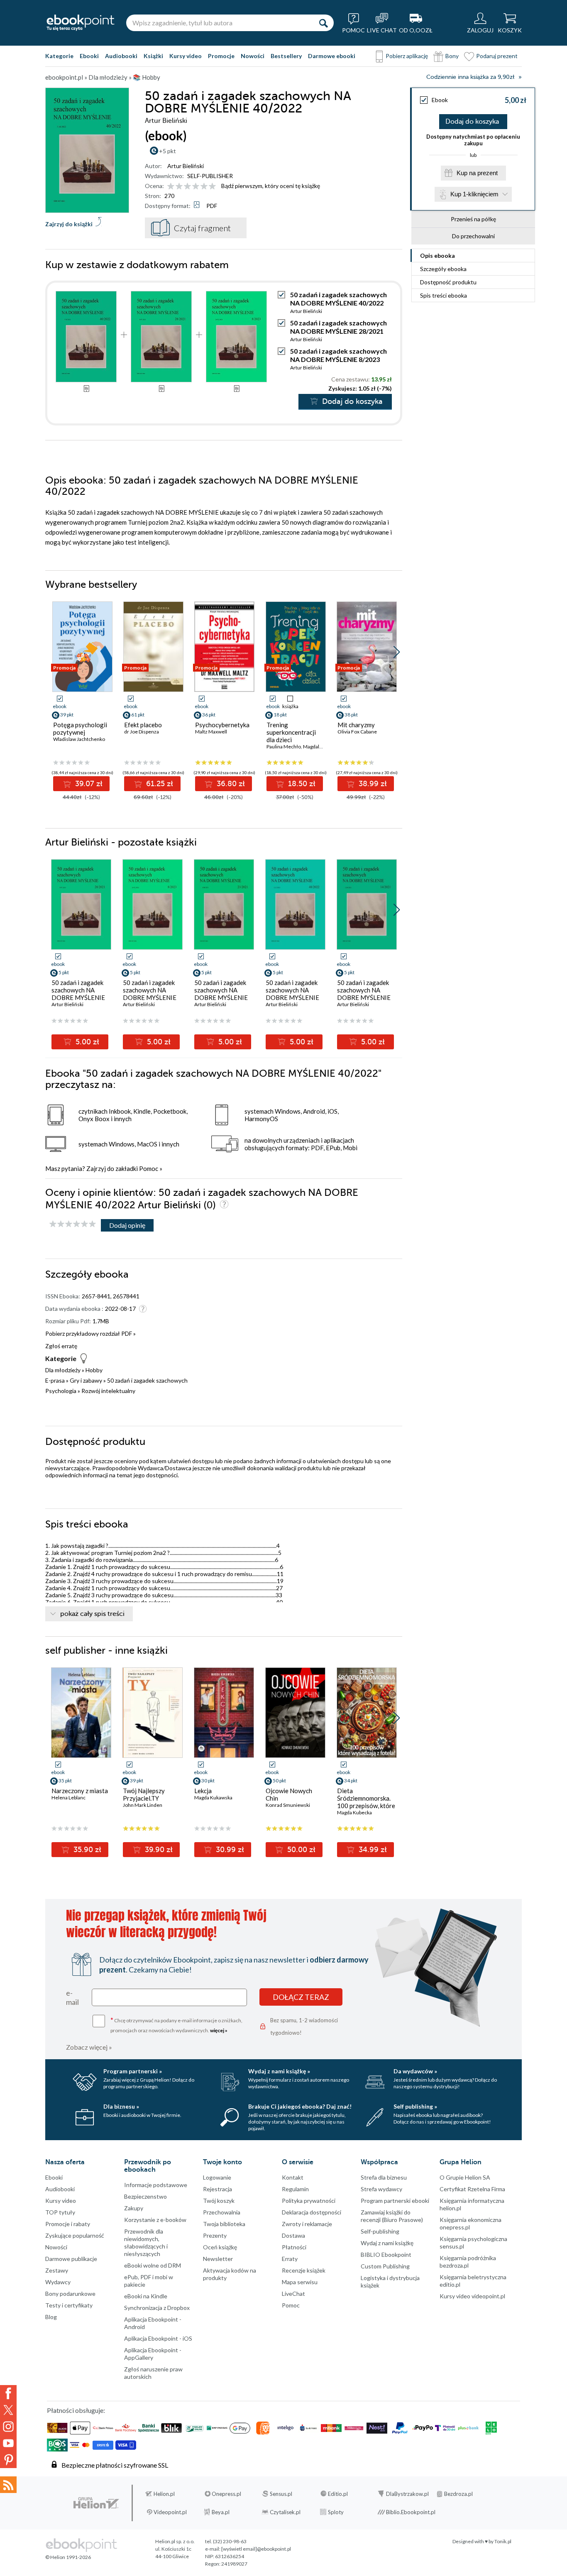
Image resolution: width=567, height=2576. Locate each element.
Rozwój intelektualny (108, 1391)
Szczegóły (443, 269)
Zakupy (134, 2208)
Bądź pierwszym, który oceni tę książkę (271, 186)
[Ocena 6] (212, 187)
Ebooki (89, 56)
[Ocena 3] (187, 187)
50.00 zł (300, 1850)
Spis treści (444, 295)
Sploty (336, 2512)
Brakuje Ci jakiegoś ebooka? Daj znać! (300, 2106)
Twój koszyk (219, 2201)
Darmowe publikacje (71, 2259)
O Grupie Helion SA (465, 2177)
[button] (397, 652)
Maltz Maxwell (211, 732)
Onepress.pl (226, 2494)
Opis (437, 255)
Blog (51, 2317)
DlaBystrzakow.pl (407, 2494)
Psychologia (61, 1391)
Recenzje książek (304, 2270)
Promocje (221, 56)
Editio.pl (338, 2494)
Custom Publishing (385, 2266)
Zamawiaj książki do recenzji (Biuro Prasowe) (392, 2216)
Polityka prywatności (309, 2201)
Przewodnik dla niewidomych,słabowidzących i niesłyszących (146, 2242)
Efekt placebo (143, 725)
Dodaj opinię (127, 1225)
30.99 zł (229, 1850)
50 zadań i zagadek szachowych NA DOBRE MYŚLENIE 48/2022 (292, 994)
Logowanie (217, 2177)
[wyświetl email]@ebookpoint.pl (256, 2549)
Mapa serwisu (300, 2282)
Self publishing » (415, 2106)
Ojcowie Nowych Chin (289, 1794)
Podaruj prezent (497, 56)
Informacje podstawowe (156, 2185)
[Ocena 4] (196, 187)
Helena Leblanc (68, 1798)
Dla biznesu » (121, 2106)
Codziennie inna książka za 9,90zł (470, 77)
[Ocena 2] (179, 187)
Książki (153, 56)
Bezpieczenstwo (145, 2196)
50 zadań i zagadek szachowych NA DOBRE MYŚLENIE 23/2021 (221, 994)
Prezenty (215, 2235)
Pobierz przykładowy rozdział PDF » (90, 1333)
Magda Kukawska (213, 1798)
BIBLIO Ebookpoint (386, 2255)
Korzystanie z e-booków (155, 2220)
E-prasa (55, 1380)
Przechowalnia (222, 2212)
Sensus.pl (281, 2494)
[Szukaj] (323, 23)
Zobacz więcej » (89, 2047)
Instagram (8, 2427)
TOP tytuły (60, 2212)
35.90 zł (86, 1850)
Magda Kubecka (354, 1812)
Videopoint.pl (170, 2512)
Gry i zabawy (86, 1380)
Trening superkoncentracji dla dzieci (291, 732)
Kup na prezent (477, 173)
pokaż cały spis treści (92, 1614)
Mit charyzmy (356, 725)
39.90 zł (158, 1850)
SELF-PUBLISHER (210, 176)
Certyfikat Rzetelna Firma (472, 2189)
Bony (452, 56)
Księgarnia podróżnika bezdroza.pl (468, 2262)
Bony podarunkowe (70, 2294)
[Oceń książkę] (192, 186)
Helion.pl (164, 2494)
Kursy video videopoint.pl (472, 2296)
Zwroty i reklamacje (307, 2224)
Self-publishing (380, 2231)
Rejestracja (218, 2189)
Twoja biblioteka (224, 2224)
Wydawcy (58, 2282)
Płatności (294, 2247)
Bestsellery (286, 56)
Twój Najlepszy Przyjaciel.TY (144, 1794)
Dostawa (293, 2235)
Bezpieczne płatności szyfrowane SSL (115, 2465)
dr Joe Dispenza (142, 732)
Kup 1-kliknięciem (474, 194)
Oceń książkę (220, 2247)
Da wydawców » (415, 2071)
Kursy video (186, 56)
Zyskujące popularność (75, 2235)
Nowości (253, 56)
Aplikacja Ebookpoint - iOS (158, 2338)
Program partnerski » (133, 2071)
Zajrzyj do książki (69, 224)
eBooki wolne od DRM (153, 2265)
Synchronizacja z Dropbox (157, 2308)
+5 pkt (167, 151)
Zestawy (57, 2270)
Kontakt (293, 2177)
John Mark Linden (143, 1805)
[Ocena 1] (171, 187)
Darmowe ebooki (332, 56)
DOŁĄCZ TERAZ (301, 1997)
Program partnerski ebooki (395, 2201)
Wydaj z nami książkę (387, 2243)
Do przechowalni (473, 236)
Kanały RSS (8, 2485)
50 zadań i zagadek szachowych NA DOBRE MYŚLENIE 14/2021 (364, 994)
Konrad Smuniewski (288, 1805)
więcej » (219, 2030)
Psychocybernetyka (222, 725)
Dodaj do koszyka (472, 122)
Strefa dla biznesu (384, 2177)
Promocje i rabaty (68, 2224)
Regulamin (295, 2189)
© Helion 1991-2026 (68, 2557)
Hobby (94, 1370)
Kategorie (59, 56)
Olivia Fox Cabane (357, 732)
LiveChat (293, 2294)
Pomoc (149, 1168)
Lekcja (203, 1791)
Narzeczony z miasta (80, 1791)
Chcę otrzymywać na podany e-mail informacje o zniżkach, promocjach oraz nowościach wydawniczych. (176, 2025)
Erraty (290, 2259)
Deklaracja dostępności (312, 2212)
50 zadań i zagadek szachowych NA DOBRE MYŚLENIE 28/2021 (338, 327)
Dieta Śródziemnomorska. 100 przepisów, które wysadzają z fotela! (366, 1802)
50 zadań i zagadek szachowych (147, 1380)
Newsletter (218, 2259)
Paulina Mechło (284, 747)
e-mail (72, 1997)
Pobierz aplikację (407, 56)
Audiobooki (121, 56)
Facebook (8, 2393)
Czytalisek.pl (285, 2512)
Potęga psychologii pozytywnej (80, 728)
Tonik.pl (503, 2541)
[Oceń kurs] (73, 1224)
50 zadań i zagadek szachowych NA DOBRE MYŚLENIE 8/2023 (338, 355)
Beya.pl (221, 2512)
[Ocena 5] (204, 187)
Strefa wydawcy (381, 2189)
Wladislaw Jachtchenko (79, 739)
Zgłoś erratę (61, 1346)
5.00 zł (86, 1042)
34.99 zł (372, 1850)
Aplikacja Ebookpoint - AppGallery (153, 2354)
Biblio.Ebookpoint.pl (411, 2512)
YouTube (8, 2443)
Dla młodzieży (63, 1370)
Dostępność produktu (448, 282)
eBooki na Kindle (146, 2296)
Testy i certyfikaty (69, 2305)
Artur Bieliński (186, 166)
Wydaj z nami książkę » (279, 2071)
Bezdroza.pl (458, 2494)
